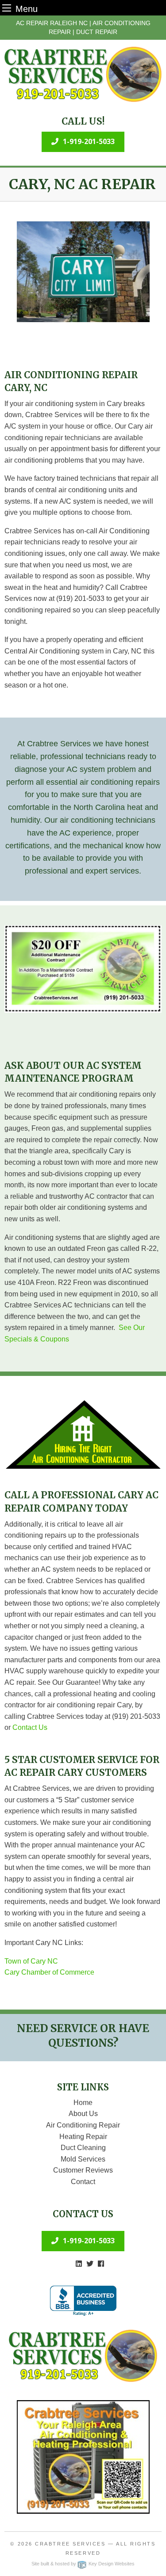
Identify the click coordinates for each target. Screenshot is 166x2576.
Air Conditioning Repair (83, 2125)
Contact (83, 2182)
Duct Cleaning (83, 2148)
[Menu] (7, 8)
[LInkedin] (79, 2264)
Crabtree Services (70, 2544)
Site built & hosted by (83, 2564)
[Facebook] (101, 2264)
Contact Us (30, 1727)
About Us (83, 2114)
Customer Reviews (83, 2170)
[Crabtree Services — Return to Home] (83, 74)
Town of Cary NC (31, 1961)
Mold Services (83, 2159)
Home (83, 2103)
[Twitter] (90, 2264)
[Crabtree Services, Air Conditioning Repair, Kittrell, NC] (83, 2301)
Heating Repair (83, 2137)
